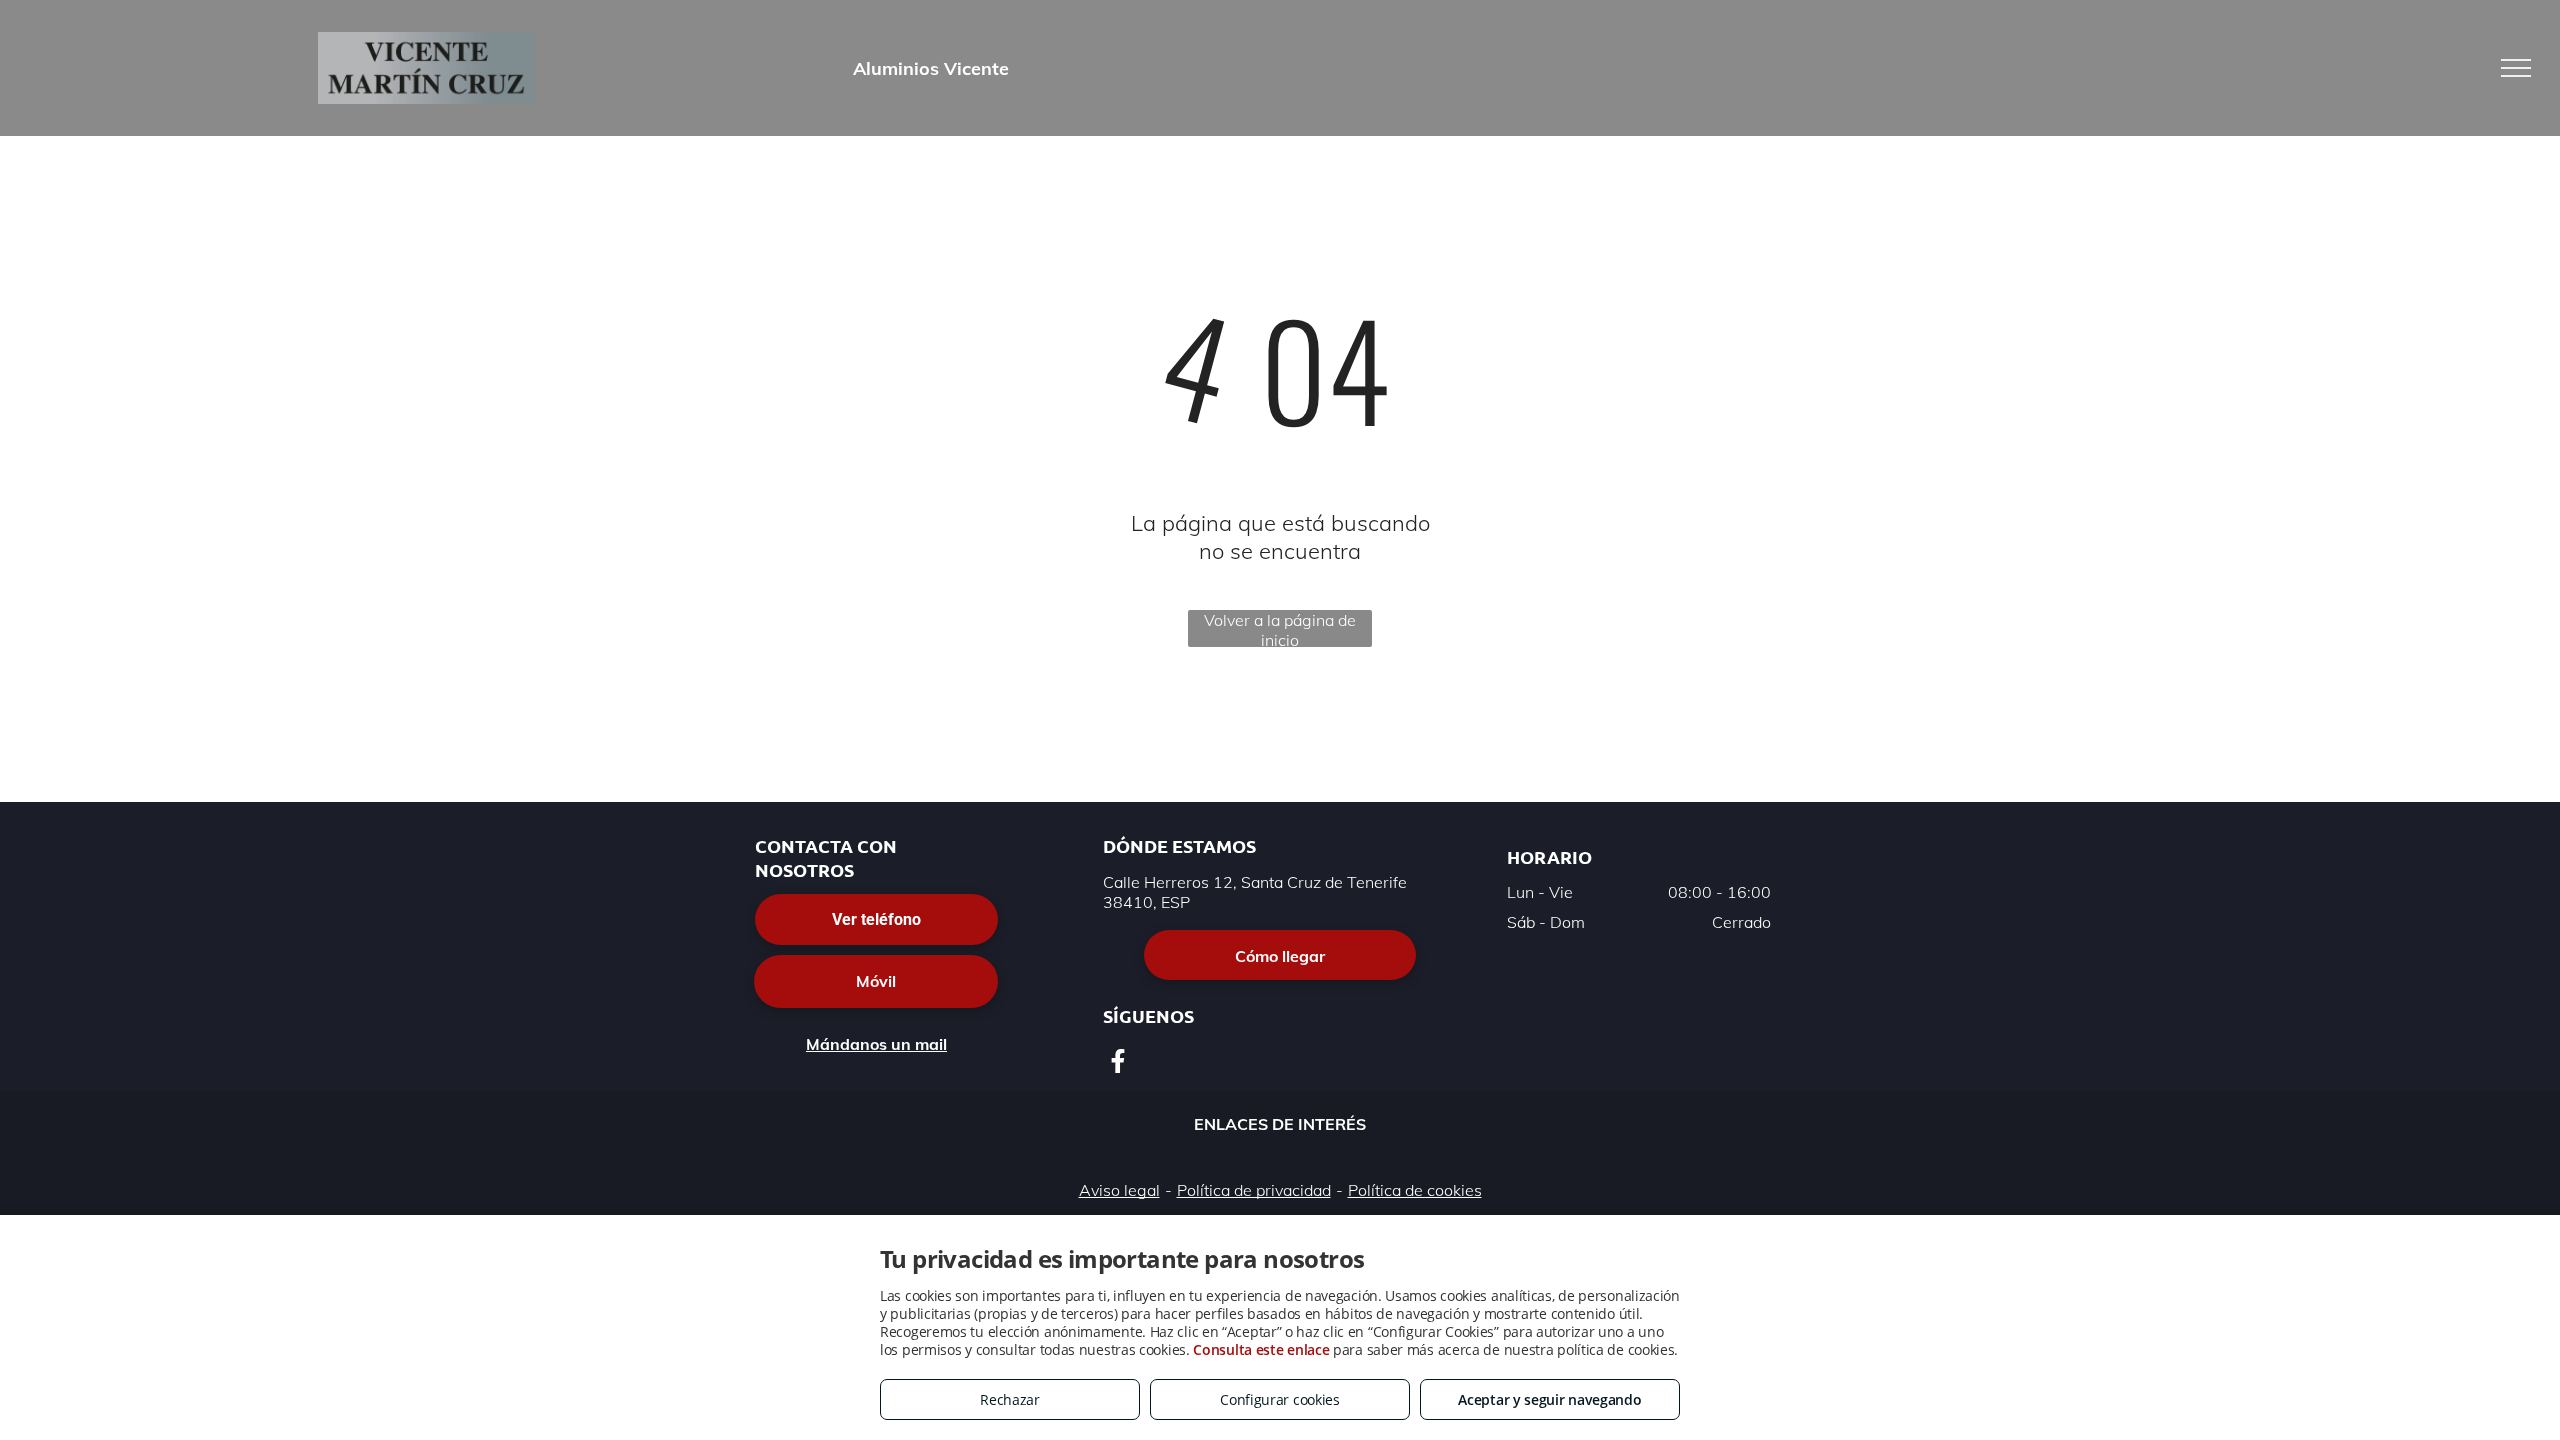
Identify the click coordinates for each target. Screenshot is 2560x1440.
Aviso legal (1119, 1190)
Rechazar (1010, 1399)
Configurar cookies (1280, 1399)
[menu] (2516, 68)
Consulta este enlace (1261, 1349)
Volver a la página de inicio (1280, 628)
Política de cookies (1415, 1190)
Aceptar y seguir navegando (1549, 1399)
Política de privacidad (1254, 1190)
